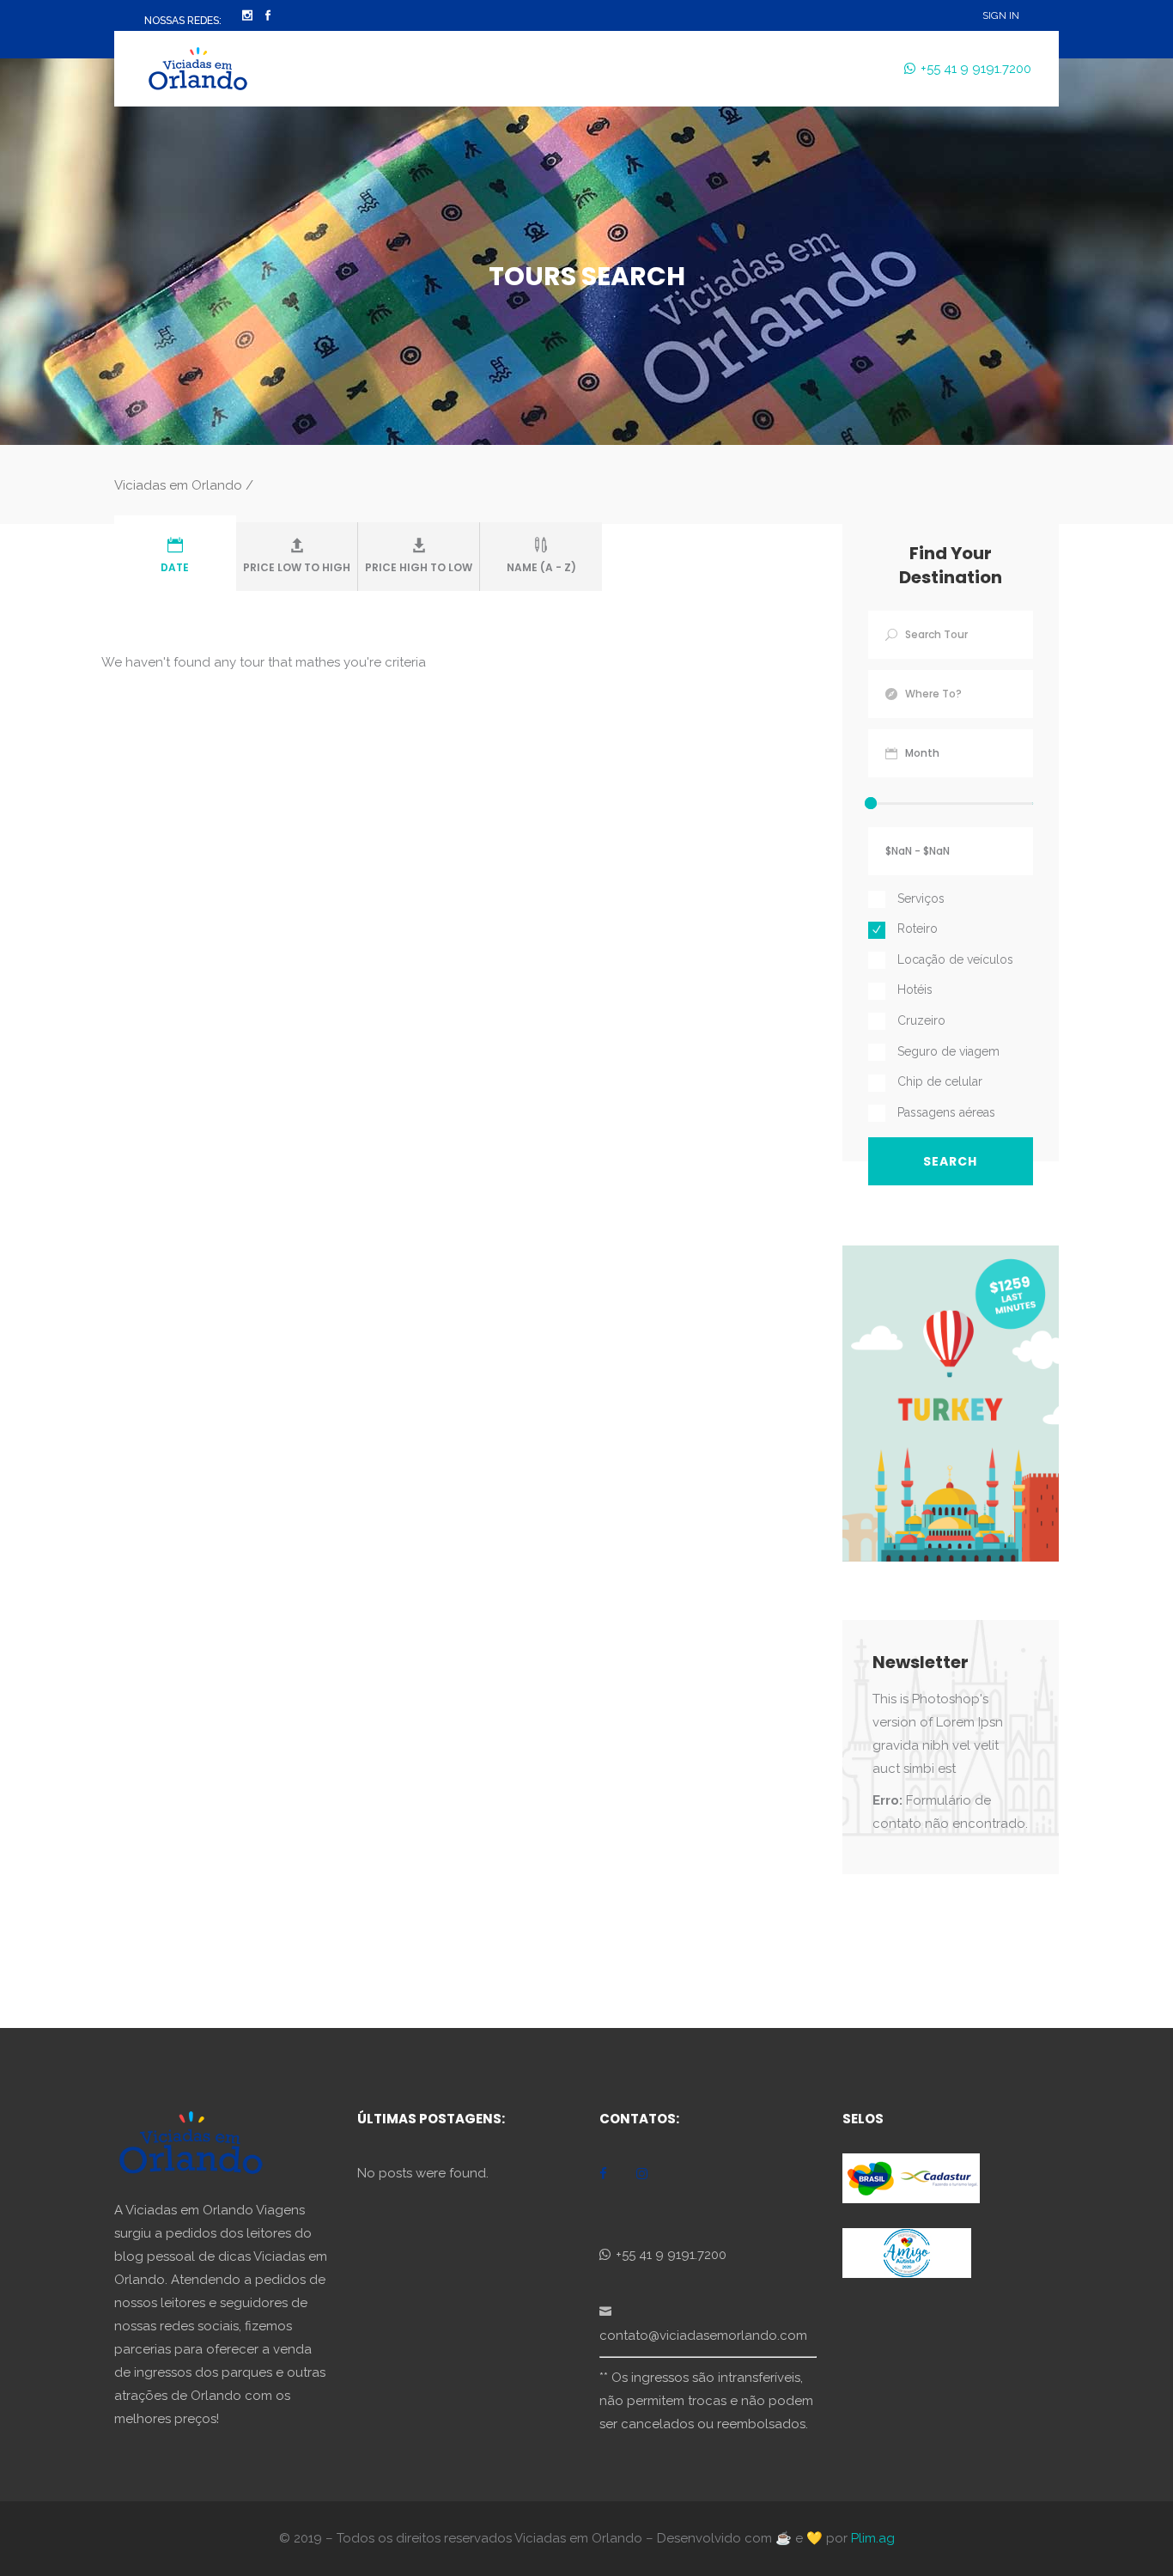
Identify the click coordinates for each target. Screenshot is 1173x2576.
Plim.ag (873, 2538)
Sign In (1001, 15)
